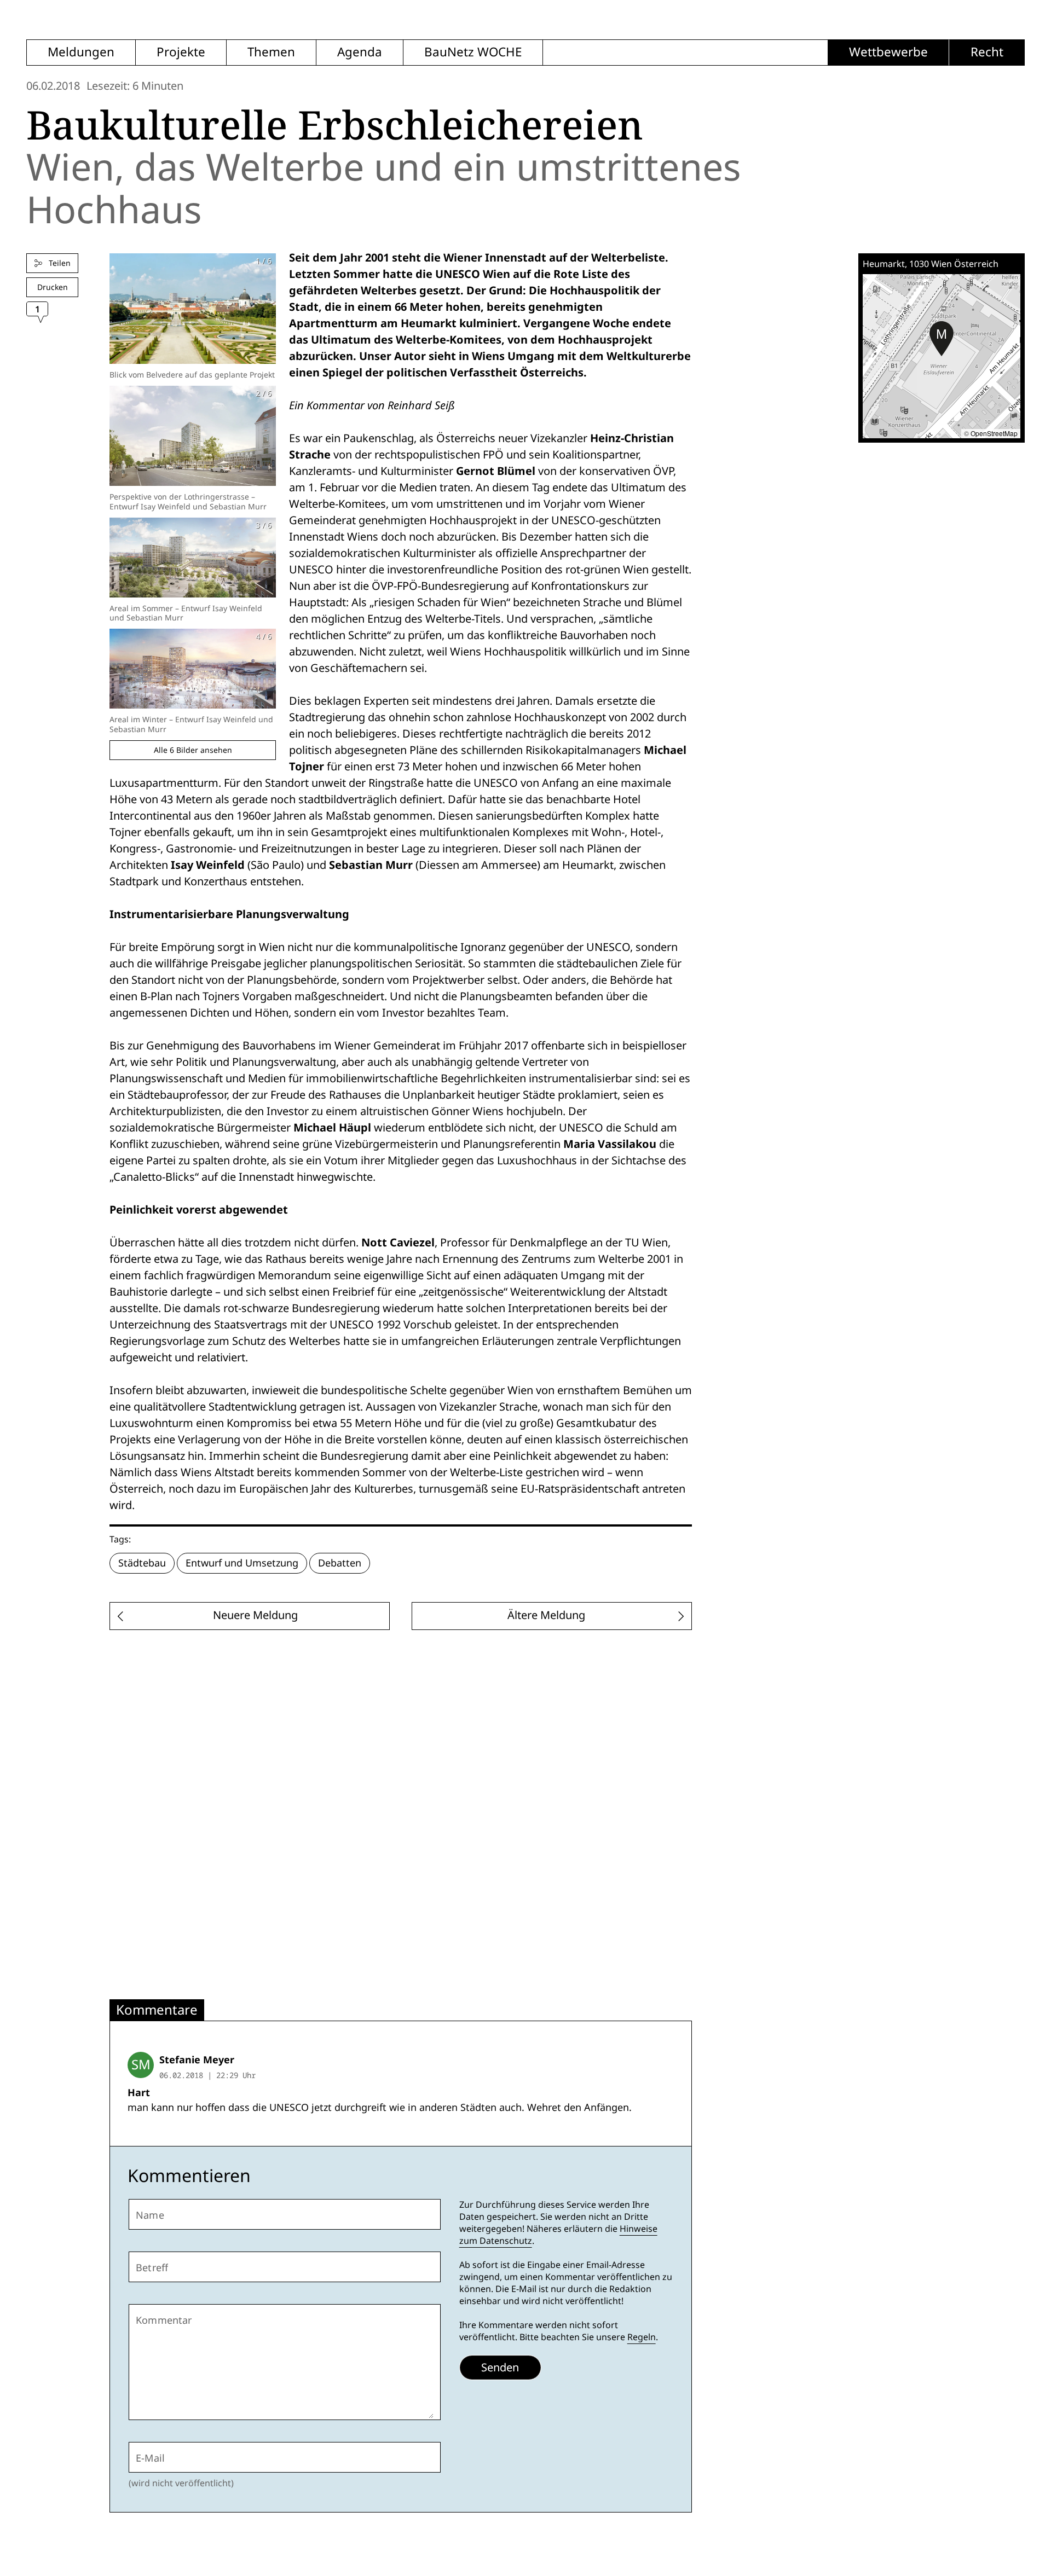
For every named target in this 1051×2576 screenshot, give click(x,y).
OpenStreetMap (994, 433)
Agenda (360, 52)
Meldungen (81, 52)
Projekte (181, 52)
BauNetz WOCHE (473, 52)
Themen (271, 52)
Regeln (642, 2337)
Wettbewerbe (888, 52)
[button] (942, 339)
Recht (987, 52)
